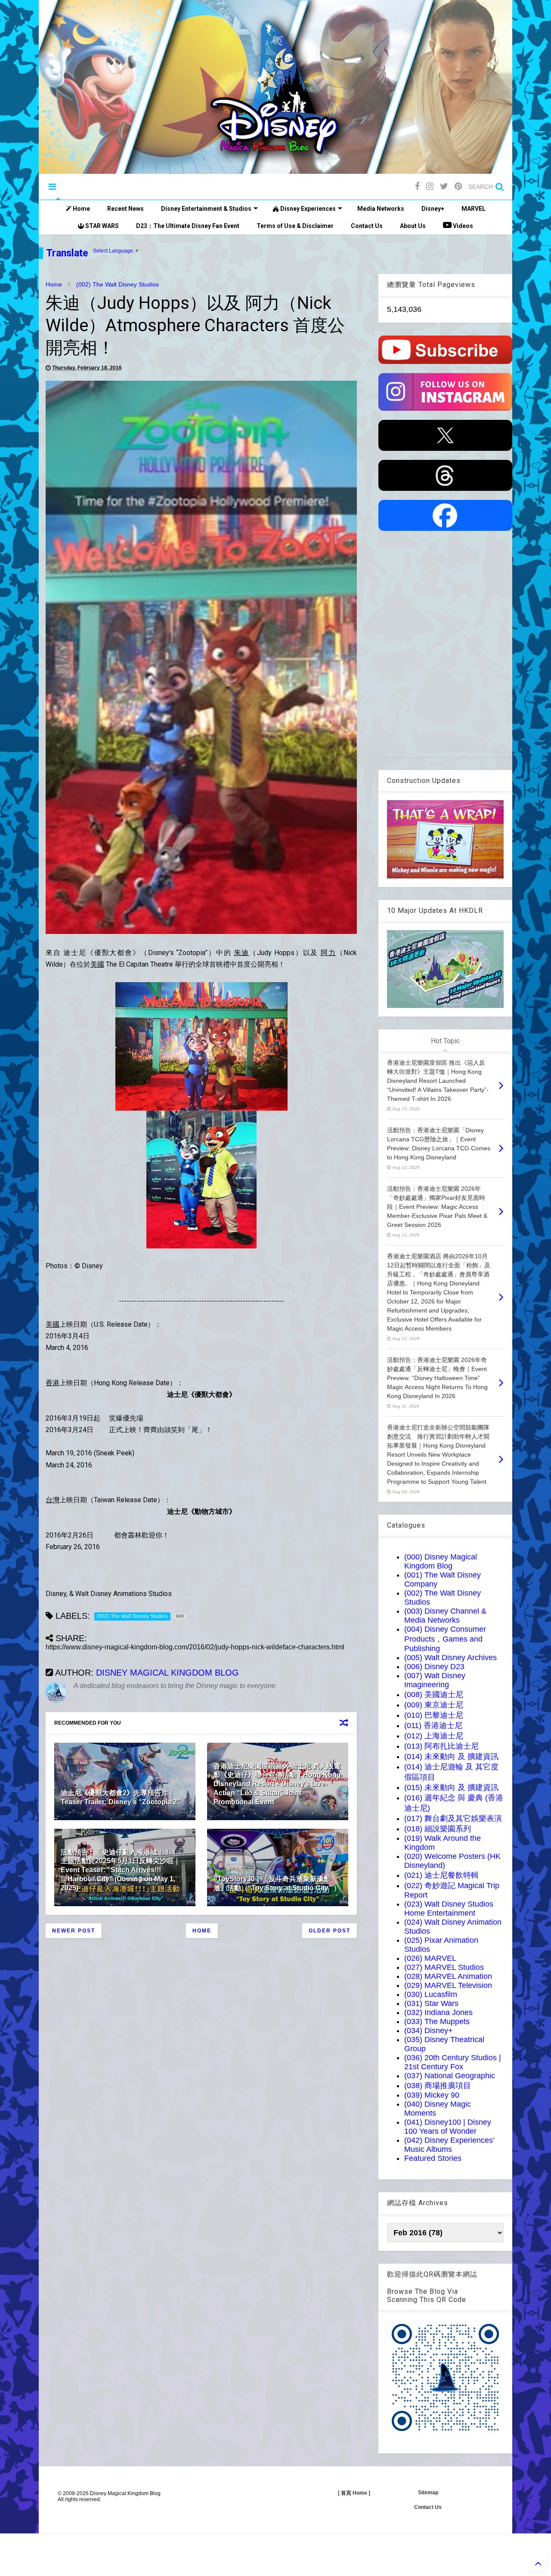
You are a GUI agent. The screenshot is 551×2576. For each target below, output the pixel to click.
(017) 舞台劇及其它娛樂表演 (453, 1818)
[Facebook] (417, 186)
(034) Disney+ (429, 2031)
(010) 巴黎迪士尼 (434, 1715)
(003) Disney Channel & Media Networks (445, 1616)
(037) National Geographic (450, 2076)
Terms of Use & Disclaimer (295, 226)
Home (81, 209)
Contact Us (367, 226)
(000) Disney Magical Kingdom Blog (441, 1561)
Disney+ (433, 209)
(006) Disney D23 (434, 1667)
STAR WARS (101, 226)
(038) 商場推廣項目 (438, 2086)
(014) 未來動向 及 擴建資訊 (451, 1756)
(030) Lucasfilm (431, 1994)
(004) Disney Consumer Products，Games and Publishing (445, 1639)
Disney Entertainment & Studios (206, 209)
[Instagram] (430, 186)
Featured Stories (433, 2158)
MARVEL (474, 209)
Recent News (125, 209)
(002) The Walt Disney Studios (118, 284)
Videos (462, 226)
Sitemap (428, 2493)
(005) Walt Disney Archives (450, 1658)
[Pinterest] (458, 186)
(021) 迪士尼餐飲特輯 (441, 1875)
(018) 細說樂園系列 (438, 1829)
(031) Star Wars (431, 2003)
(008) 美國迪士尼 (434, 1695)
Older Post (330, 1931)
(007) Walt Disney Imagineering (435, 1680)
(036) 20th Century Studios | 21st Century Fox (453, 2062)
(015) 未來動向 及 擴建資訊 (451, 1787)
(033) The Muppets (437, 2021)
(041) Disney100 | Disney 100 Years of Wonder (448, 2127)
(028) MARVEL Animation (448, 1976)
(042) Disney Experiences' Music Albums (449, 2145)
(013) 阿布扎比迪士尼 (441, 1746)
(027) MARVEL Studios (444, 1967)
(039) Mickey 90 (432, 2095)
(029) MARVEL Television (448, 1985)
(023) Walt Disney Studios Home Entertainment (449, 1909)
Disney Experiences (307, 209)
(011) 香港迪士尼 (433, 1726)
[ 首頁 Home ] (354, 2493)
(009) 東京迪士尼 (434, 1705)
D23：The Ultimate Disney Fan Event (188, 226)
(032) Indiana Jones (438, 2012)
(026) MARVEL (430, 1958)
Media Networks (381, 209)
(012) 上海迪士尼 (434, 1736)
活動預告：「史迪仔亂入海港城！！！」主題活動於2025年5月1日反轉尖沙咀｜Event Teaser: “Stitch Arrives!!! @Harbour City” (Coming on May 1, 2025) (123, 1870)
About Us (413, 226)
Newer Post (74, 1931)
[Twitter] (444, 186)
